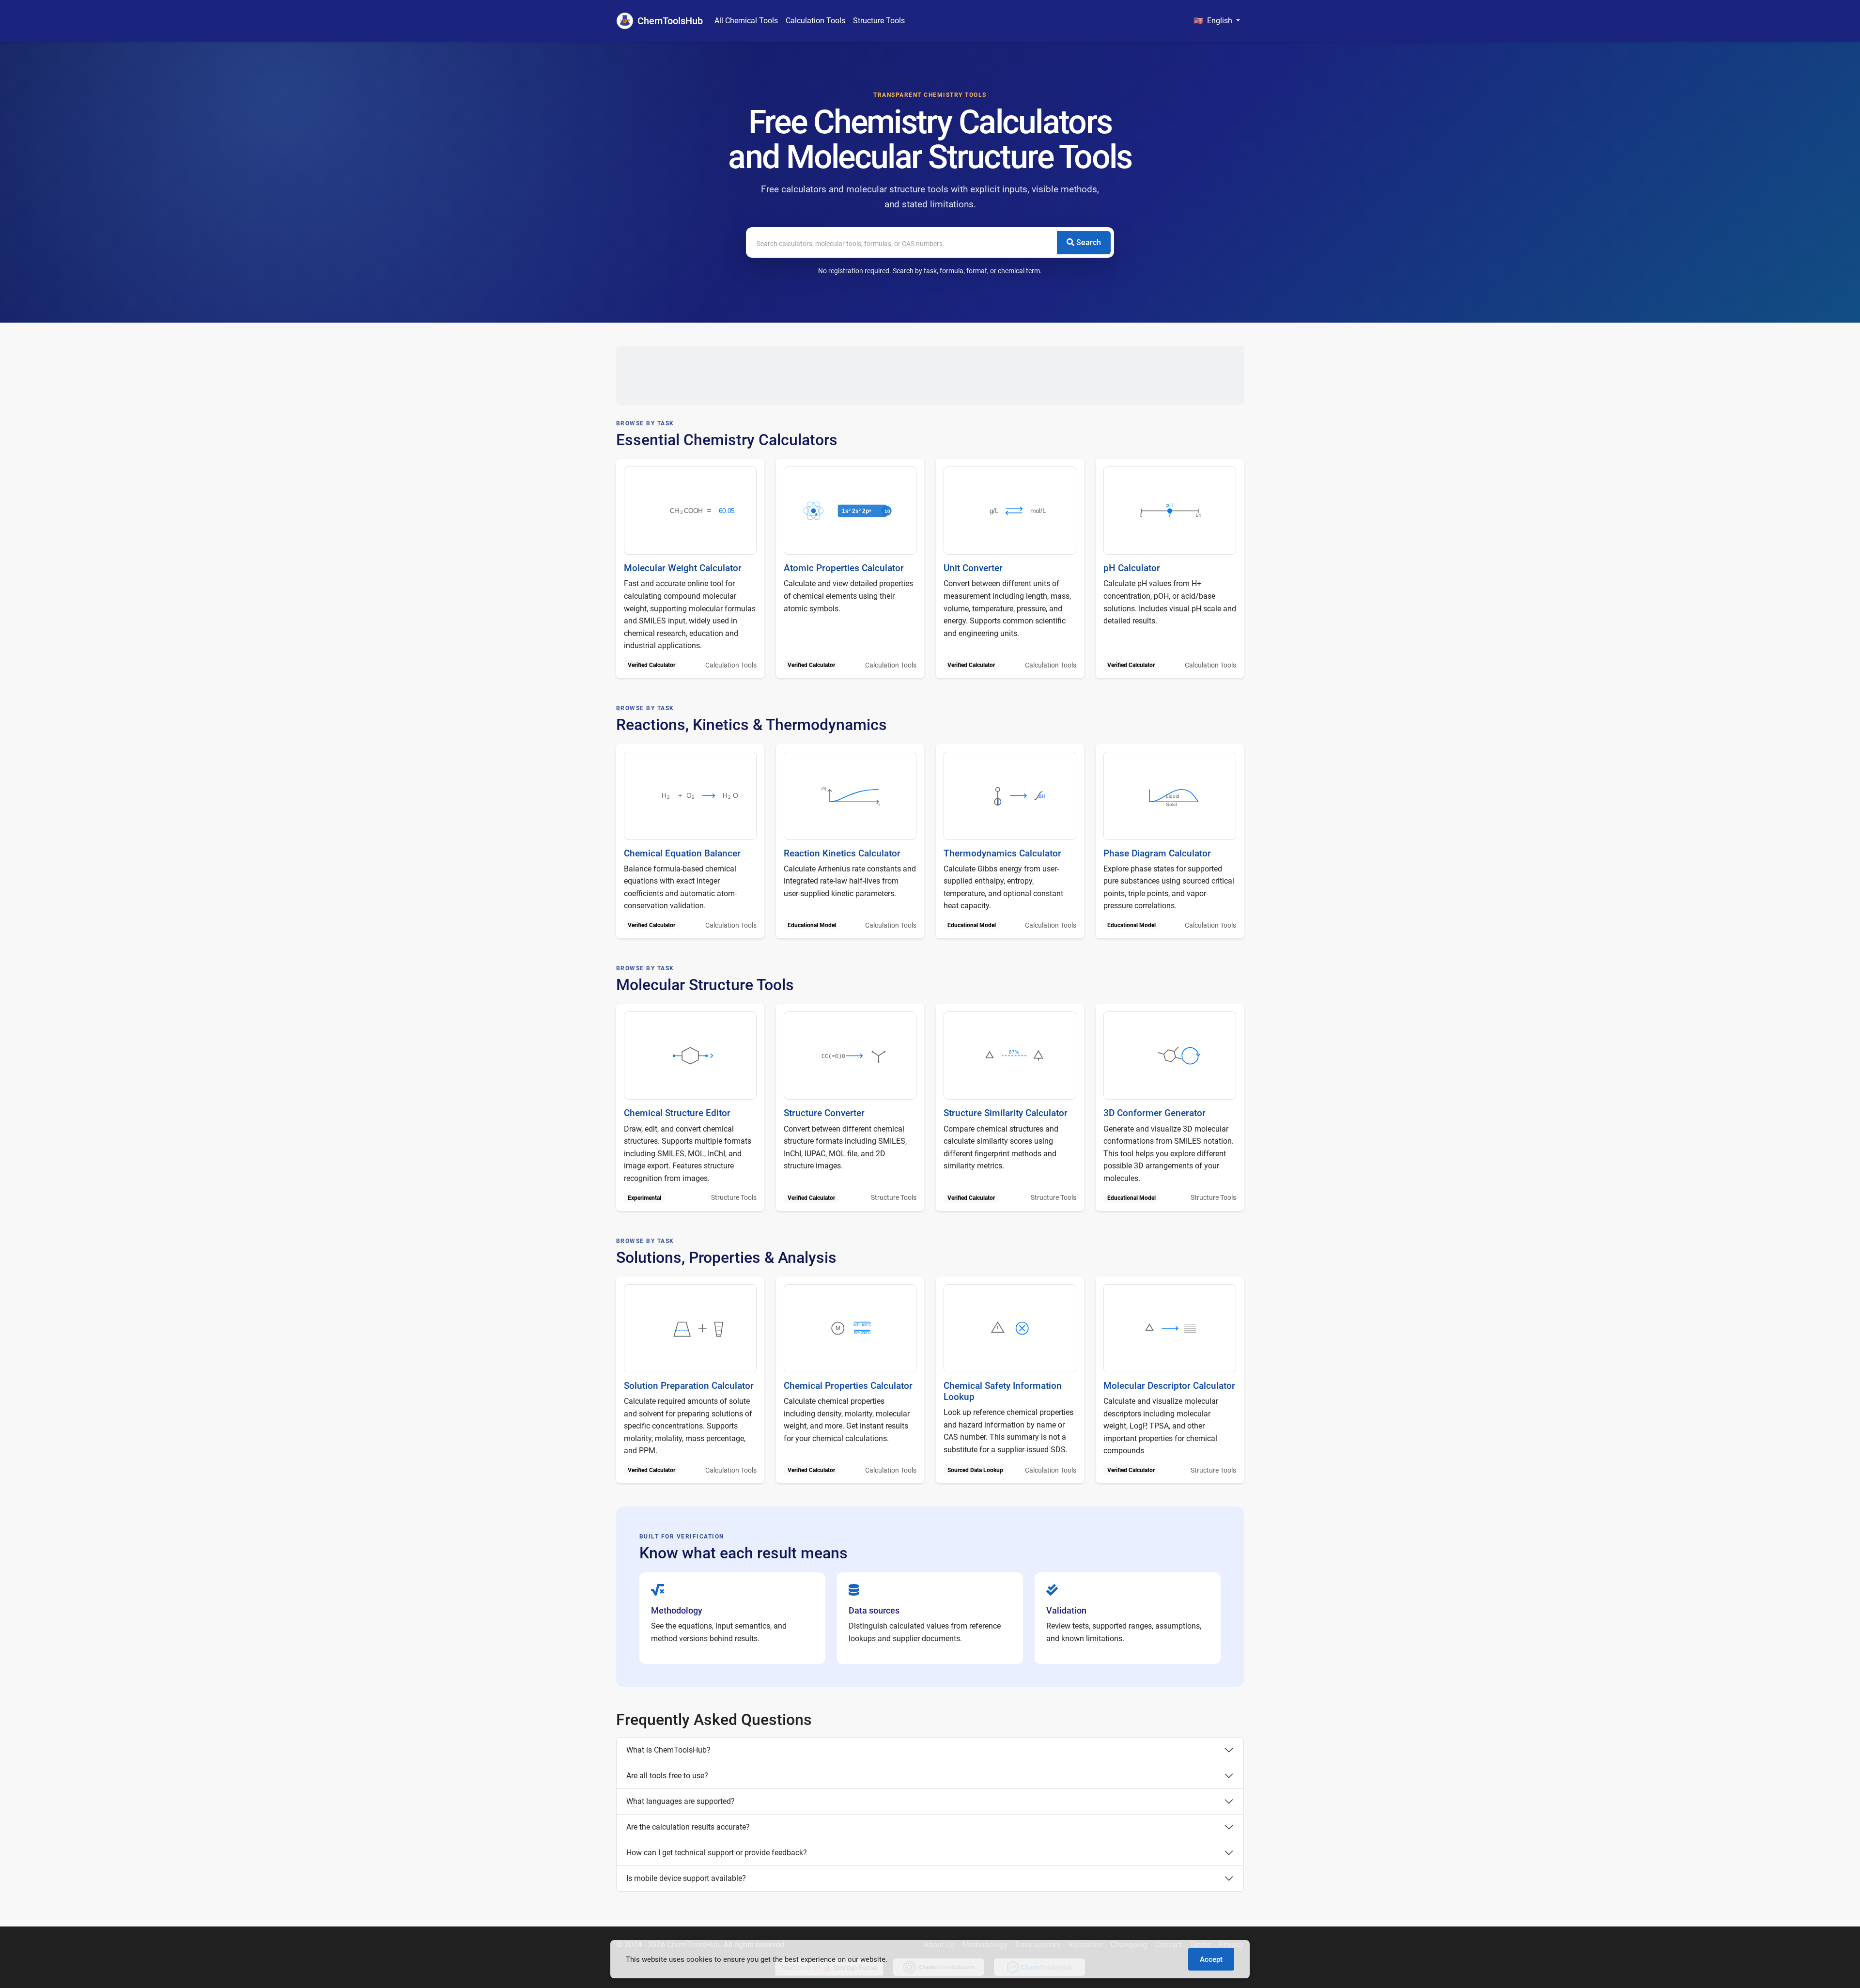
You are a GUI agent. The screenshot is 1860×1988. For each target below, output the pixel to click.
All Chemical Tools (746, 21)
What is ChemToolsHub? (668, 1750)
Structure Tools (879, 21)
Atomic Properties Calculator (844, 568)
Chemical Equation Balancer (682, 853)
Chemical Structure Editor (677, 1113)
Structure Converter (824, 1113)
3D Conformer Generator (1155, 1113)
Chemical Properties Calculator (848, 1386)
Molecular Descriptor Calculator (1169, 1386)
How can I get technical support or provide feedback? (717, 1853)
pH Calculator (1132, 568)
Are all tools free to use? (667, 1776)
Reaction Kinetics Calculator (842, 853)
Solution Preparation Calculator (689, 1386)
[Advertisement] (930, 375)
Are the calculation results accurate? (688, 1827)
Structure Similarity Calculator (1006, 1113)
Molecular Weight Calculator (683, 568)
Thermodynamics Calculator (1002, 853)
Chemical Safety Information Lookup (1003, 1391)
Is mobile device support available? (686, 1878)
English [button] (1214, 21)
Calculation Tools (815, 21)
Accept (1211, 1959)
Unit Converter (973, 568)
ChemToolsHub (670, 21)
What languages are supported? (681, 1801)
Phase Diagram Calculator (1157, 853)
